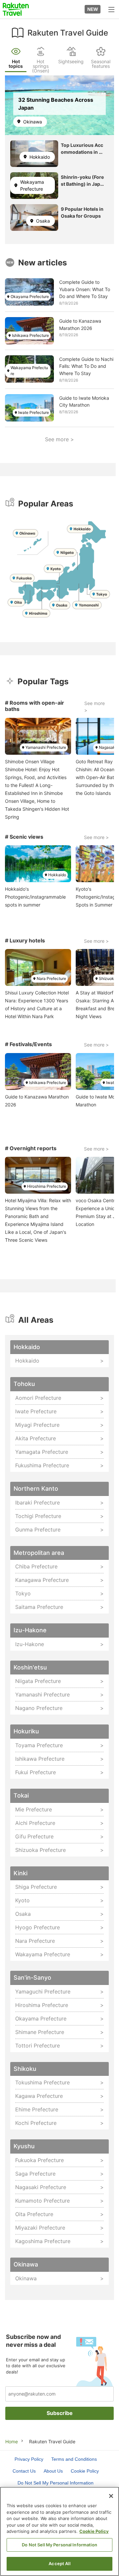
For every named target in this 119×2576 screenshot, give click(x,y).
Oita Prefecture (34, 2214)
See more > (59, 439)
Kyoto (22, 1900)
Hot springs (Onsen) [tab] (41, 66)
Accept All (59, 2563)
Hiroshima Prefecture (47, 1186)
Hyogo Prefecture (38, 1927)
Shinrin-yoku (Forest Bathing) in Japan (82, 181)
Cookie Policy (94, 2531)
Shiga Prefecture (36, 1887)
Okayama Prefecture (30, 297)
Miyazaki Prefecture (40, 2228)
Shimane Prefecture (40, 2032)
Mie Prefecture (34, 1809)
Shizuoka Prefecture (40, 1850)
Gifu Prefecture (34, 1836)
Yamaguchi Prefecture (43, 1992)
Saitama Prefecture (39, 1607)
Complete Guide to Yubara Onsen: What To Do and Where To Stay (85, 289)
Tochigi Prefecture (38, 1516)
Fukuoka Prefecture (40, 2160)
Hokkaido (40, 157)
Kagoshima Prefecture (43, 2241)
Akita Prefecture (36, 1438)
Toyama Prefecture (39, 1745)
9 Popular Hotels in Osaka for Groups (82, 212)
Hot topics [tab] (16, 64)
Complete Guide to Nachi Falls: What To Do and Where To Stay (86, 366)
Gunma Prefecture (38, 1530)
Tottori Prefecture (38, 2046)
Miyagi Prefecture (37, 1425)
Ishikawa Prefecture (30, 335)
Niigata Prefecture (38, 1681)
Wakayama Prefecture (32, 185)
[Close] (111, 2496)
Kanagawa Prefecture (42, 1580)
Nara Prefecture (51, 978)
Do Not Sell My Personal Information (59, 2545)
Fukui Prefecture (36, 1772)
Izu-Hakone (30, 1644)
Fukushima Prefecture (42, 1465)
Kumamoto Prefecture (42, 2201)
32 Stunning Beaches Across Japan (56, 104)
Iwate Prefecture (34, 412)
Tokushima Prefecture (42, 2082)
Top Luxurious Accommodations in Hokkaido (83, 149)
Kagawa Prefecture (39, 2096)
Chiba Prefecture (36, 1566)
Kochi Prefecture (36, 2123)
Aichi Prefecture (35, 1823)
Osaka (43, 221)
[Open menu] (111, 9)
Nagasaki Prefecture (41, 2187)
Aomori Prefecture (38, 1398)
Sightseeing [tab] (71, 61)
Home (12, 2441)
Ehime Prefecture (37, 2109)
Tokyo (23, 1593)
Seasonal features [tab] (101, 64)
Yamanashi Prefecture (46, 747)
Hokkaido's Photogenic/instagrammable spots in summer (35, 897)
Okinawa (33, 122)
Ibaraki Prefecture (38, 1503)
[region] (59, 2531)
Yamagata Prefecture (42, 1452)
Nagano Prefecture (39, 1708)
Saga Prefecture (35, 2174)
